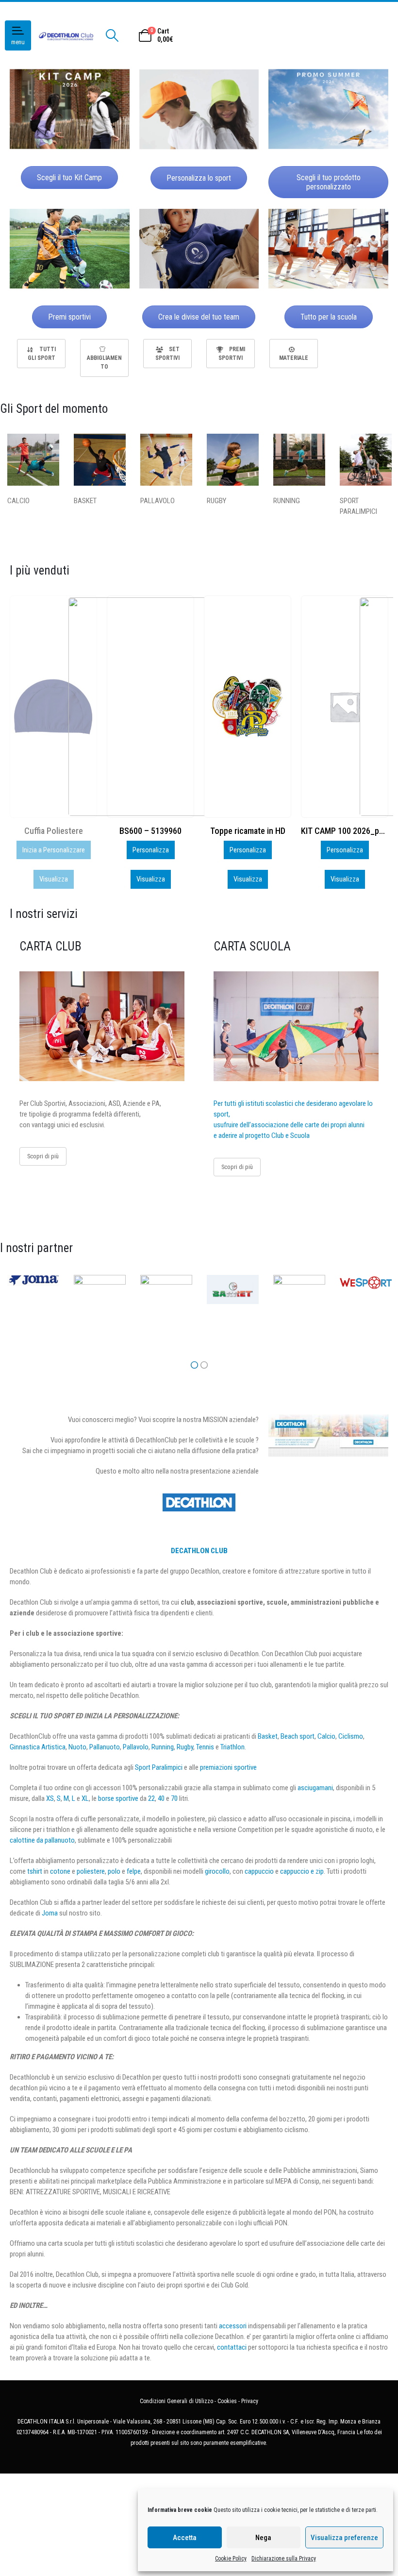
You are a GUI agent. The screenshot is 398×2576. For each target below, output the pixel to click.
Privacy (250, 2401)
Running (163, 1747)
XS (50, 1798)
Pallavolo (136, 1747)
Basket (268, 1736)
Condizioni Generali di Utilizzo (176, 2401)
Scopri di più (43, 1156)
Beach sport (298, 1736)
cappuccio (259, 1871)
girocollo (217, 1871)
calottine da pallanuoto (42, 1840)
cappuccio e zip (302, 1871)
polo (114, 1871)
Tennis (205, 1747)
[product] (150, 707)
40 (161, 1798)
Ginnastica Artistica (38, 1747)
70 (174, 1798)
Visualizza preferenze (344, 2538)
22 (151, 1798)
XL (85, 1798)
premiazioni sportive (228, 1767)
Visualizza (54, 879)
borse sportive (118, 1798)
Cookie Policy (231, 2559)
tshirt (35, 1871)
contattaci (232, 2347)
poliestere (91, 1871)
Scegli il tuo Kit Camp (69, 178)
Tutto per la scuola (329, 317)
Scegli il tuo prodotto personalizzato (329, 182)
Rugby (185, 1747)
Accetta (185, 2538)
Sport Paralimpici (159, 1767)
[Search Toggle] (112, 35)
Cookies (227, 2401)
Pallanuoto (105, 1747)
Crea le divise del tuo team (199, 317)
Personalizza (54, 850)
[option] (41, 354)
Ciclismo (351, 1736)
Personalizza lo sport (199, 178)
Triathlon (232, 1747)
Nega (263, 2538)
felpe (134, 1871)
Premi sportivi (69, 317)
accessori (233, 2326)
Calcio (326, 1736)
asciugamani (315, 1788)
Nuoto (77, 1747)
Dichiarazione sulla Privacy (284, 2559)
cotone (60, 1871)
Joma (50, 1913)
